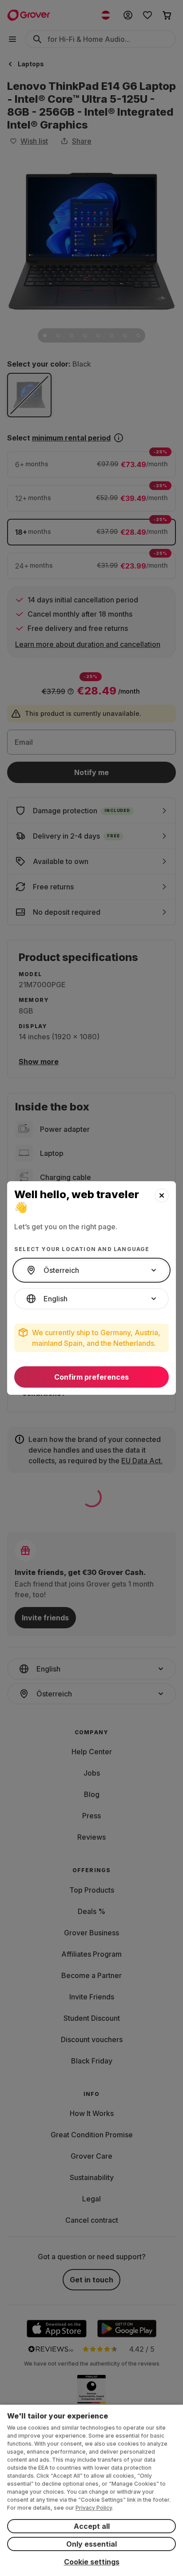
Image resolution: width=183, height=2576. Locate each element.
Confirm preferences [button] (91, 1377)
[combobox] (91, 1270)
